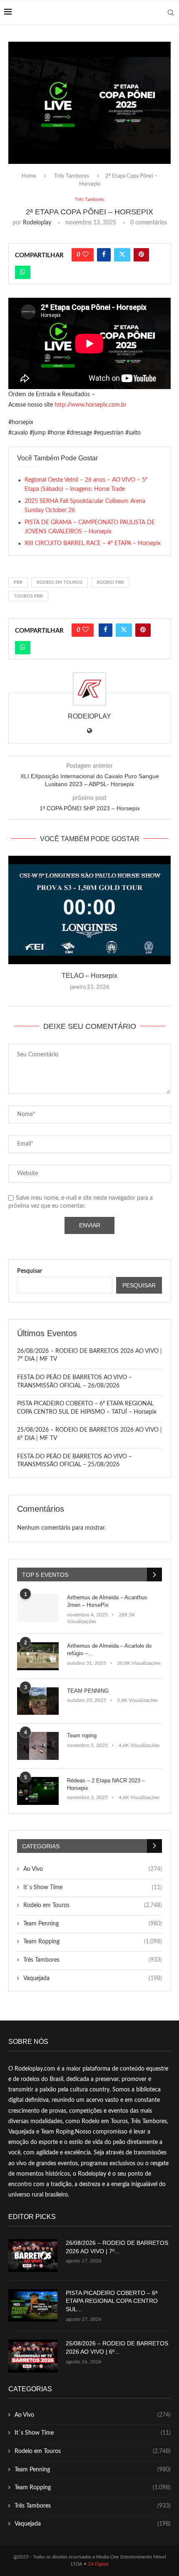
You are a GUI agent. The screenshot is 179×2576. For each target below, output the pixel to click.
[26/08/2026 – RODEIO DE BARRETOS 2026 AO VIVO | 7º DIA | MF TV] (33, 2256)
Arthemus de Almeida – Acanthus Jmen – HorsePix (107, 1601)
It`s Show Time (93, 1887)
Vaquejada (93, 1978)
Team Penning (93, 1924)
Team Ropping (93, 1942)
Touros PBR (28, 596)
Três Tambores (72, 176)
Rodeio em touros (60, 582)
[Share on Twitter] (122, 255)
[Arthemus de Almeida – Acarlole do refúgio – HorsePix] (38, 1656)
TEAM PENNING (88, 1691)
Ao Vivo (93, 1869)
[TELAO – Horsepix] (89, 910)
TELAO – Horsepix (89, 976)
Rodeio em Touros (93, 1905)
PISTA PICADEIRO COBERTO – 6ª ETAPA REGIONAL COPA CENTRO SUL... (112, 2301)
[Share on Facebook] (104, 255)
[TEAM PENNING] (38, 1701)
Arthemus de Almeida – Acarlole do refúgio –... (109, 1650)
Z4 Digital (98, 2564)
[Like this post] (86, 255)
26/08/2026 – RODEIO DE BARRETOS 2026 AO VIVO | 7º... (117, 2247)
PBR (18, 582)
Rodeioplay (37, 223)
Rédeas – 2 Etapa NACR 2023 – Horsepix (106, 1784)
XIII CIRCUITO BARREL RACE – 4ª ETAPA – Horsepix (93, 543)
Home (29, 176)
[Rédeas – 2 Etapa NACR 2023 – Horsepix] (38, 1791)
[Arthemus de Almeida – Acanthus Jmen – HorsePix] (38, 1608)
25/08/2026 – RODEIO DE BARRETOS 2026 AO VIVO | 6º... (117, 2347)
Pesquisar (30, 1271)
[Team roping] (38, 1746)
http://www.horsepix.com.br (91, 405)
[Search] (171, 13)
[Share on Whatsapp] (23, 272)
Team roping (82, 1735)
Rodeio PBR (110, 582)
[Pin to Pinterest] (141, 255)
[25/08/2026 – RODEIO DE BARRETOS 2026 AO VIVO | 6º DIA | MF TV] (33, 2356)
